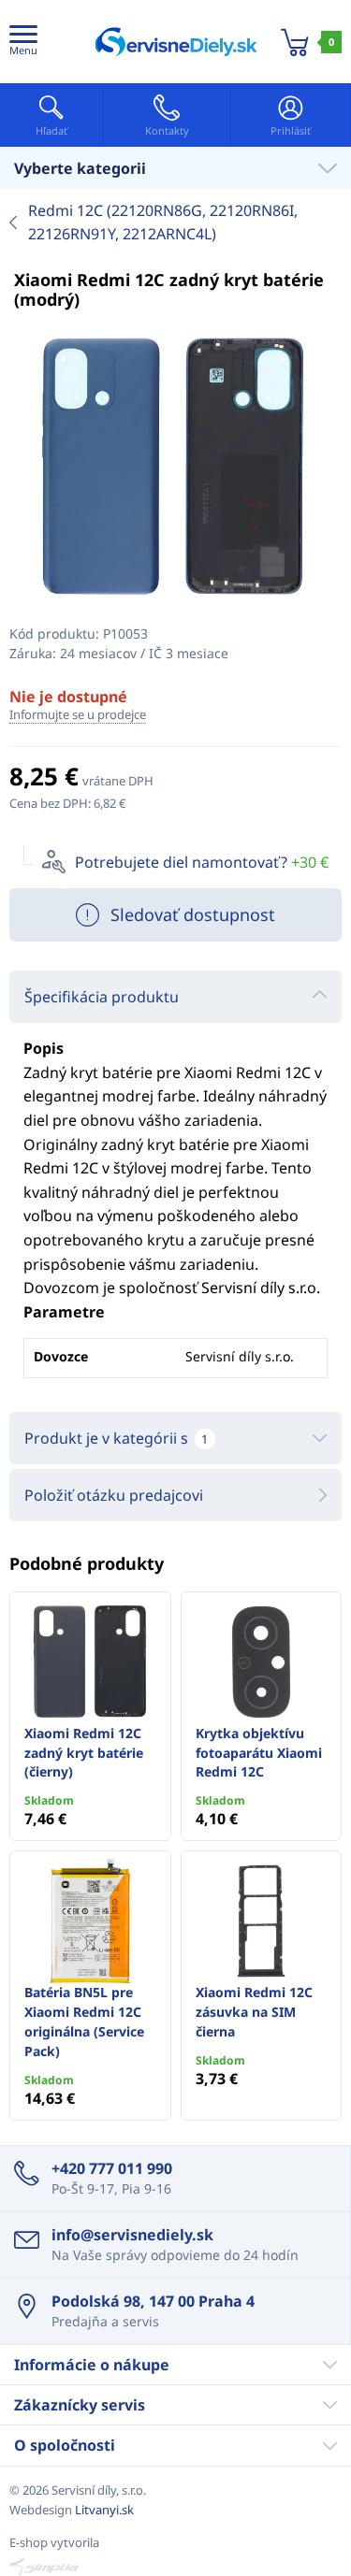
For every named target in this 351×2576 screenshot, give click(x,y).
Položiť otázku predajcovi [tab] (114, 1495)
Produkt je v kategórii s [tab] (116, 1438)
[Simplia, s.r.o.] (175, 2567)
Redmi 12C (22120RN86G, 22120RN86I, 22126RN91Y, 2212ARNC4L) (163, 223)
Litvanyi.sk (104, 2510)
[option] (175, 467)
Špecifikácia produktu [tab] (102, 997)
